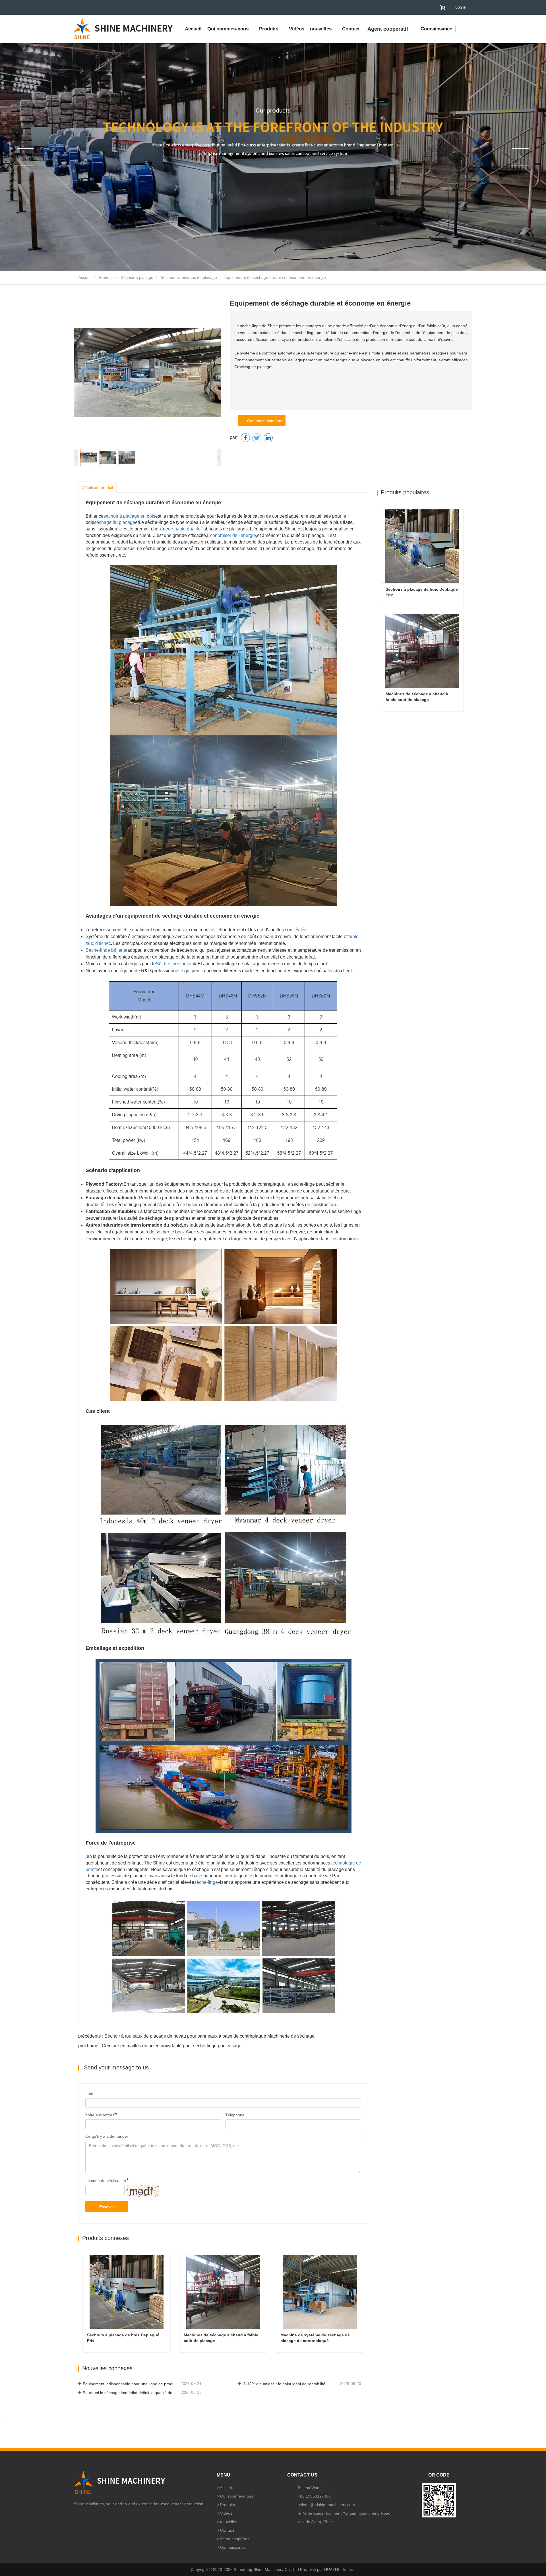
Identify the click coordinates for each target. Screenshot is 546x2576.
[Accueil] (124, 28)
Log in (461, 7)
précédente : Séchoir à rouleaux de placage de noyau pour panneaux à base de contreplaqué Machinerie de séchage (196, 2036)
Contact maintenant (264, 421)
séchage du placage (115, 522)
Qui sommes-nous (237, 2496)
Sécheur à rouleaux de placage (189, 277)
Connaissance (436, 29)
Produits (106, 277)
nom (89, 2094)
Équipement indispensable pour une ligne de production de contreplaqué (131, 2384)
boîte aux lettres (100, 2115)
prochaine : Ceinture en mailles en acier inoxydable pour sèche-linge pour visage (160, 2046)
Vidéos (297, 29)
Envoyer (107, 2207)
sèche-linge (206, 1882)
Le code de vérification (106, 2181)
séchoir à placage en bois (129, 516)
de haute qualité (184, 529)
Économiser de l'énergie (231, 535)
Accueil (193, 29)
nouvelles (229, 2522)
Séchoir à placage (137, 277)
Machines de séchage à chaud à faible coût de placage (222, 2338)
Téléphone (235, 2115)
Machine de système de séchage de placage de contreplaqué (316, 2338)
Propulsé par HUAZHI (319, 2569)
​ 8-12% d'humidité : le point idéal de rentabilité (284, 2384)
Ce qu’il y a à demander (107, 2136)
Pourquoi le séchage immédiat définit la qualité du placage (131, 2393)
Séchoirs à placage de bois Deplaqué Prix (124, 2338)
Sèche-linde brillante (106, 950)
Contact (351, 29)
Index (348, 2569)
